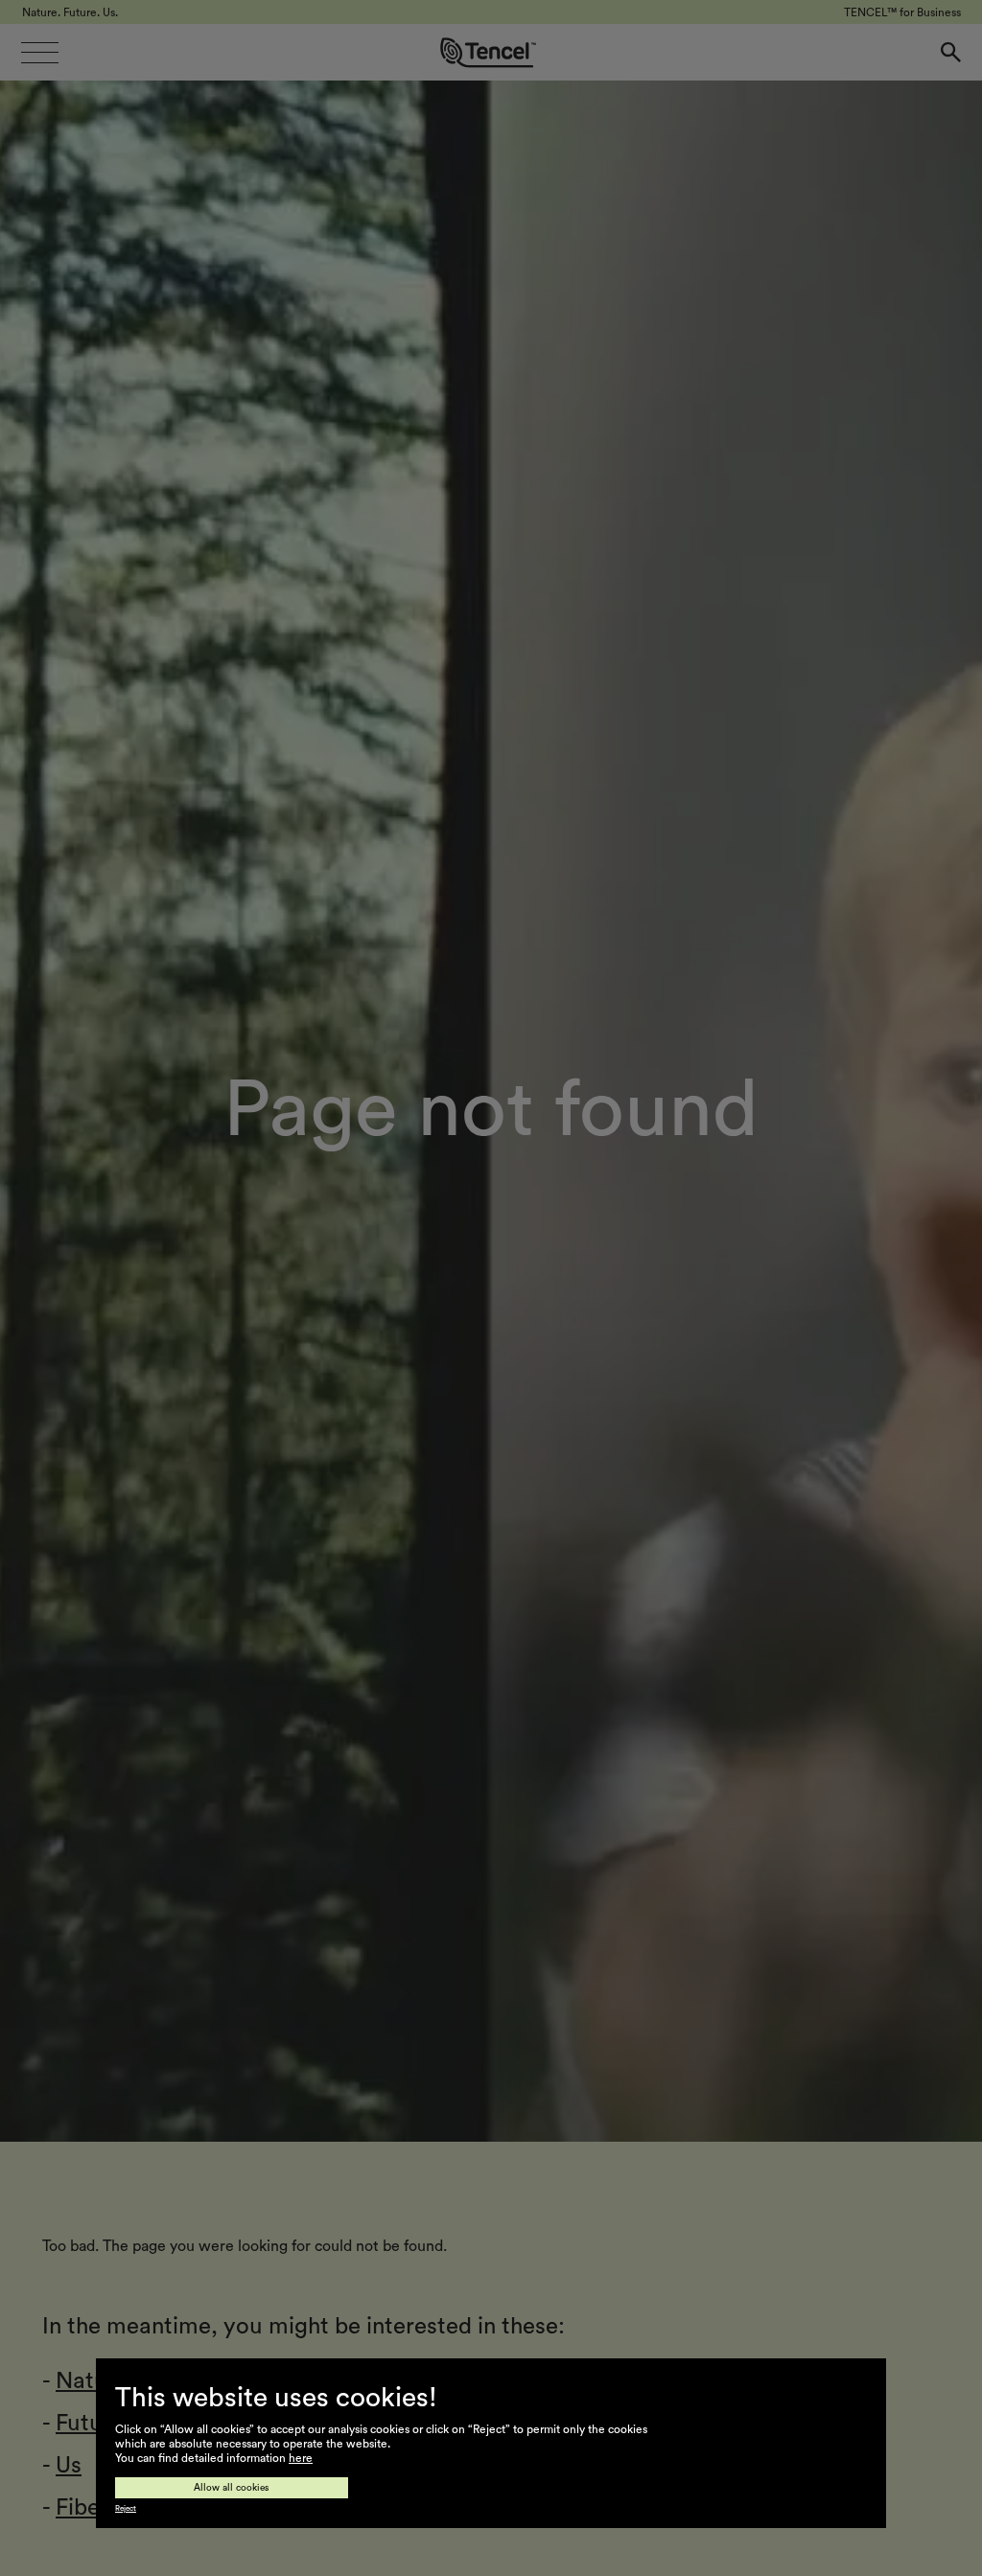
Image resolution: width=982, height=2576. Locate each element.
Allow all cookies (232, 2488)
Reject (126, 2509)
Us (69, 2466)
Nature (92, 2381)
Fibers (87, 2508)
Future (90, 2424)
